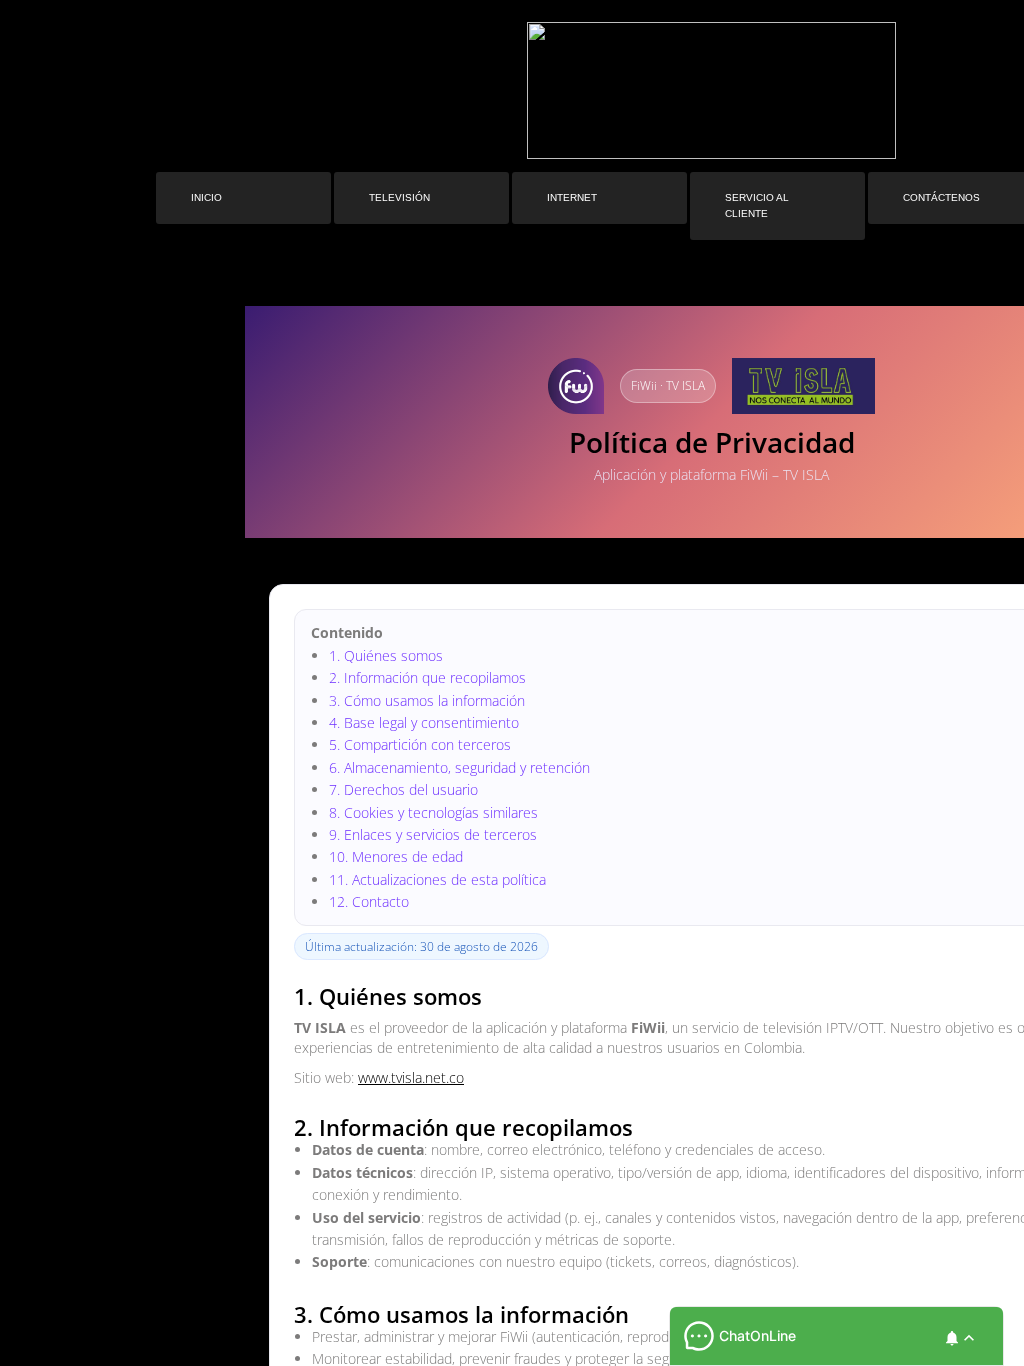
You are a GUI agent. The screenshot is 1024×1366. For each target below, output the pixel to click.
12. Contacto (369, 901)
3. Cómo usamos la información (427, 700)
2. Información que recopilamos (427, 677)
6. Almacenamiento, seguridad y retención (459, 767)
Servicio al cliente (757, 205)
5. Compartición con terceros (420, 744)
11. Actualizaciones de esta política (437, 879)
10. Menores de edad (396, 856)
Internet (572, 197)
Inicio (206, 197)
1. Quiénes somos (386, 655)
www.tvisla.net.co (411, 1077)
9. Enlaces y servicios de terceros (433, 834)
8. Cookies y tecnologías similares (433, 812)
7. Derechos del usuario (403, 789)
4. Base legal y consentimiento (424, 722)
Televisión (399, 197)
